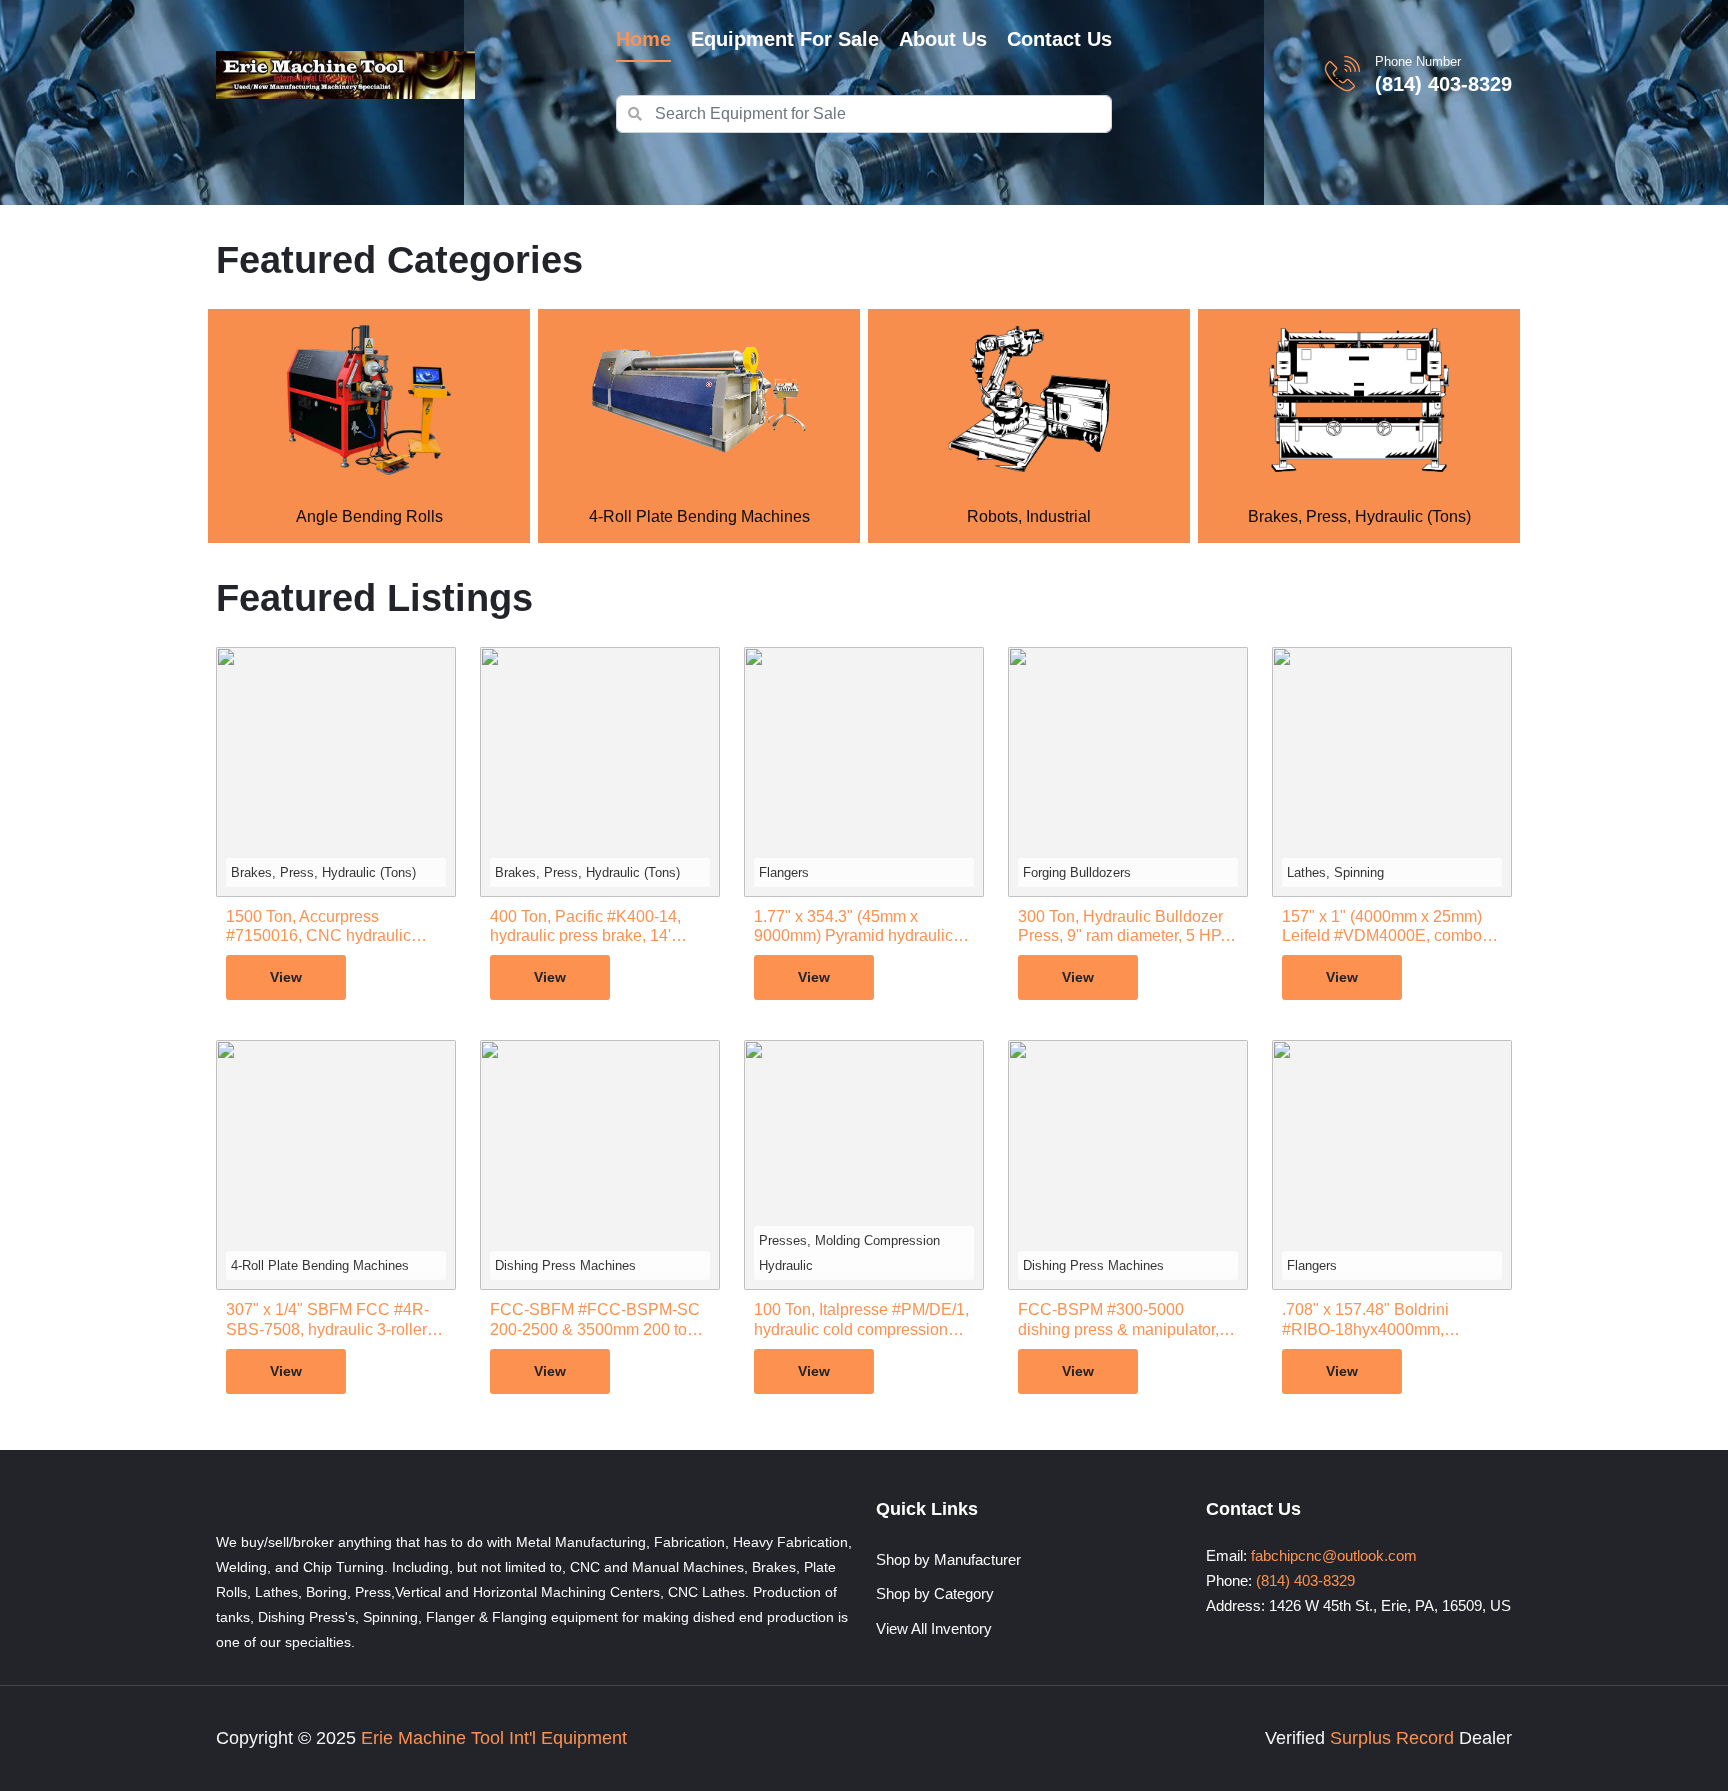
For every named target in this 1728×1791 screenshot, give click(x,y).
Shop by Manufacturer (948, 1559)
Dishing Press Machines (565, 1265)
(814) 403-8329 (1443, 84)
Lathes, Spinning (1335, 872)
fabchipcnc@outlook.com (1334, 1555)
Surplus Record (1392, 1738)
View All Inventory (934, 1628)
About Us (943, 39)
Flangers (784, 872)
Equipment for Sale (785, 39)
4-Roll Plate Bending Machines (320, 1265)
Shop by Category (935, 1593)
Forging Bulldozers (1077, 872)
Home (643, 39)
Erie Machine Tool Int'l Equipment (494, 1738)
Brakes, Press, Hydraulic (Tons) (323, 872)
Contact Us (1059, 39)
